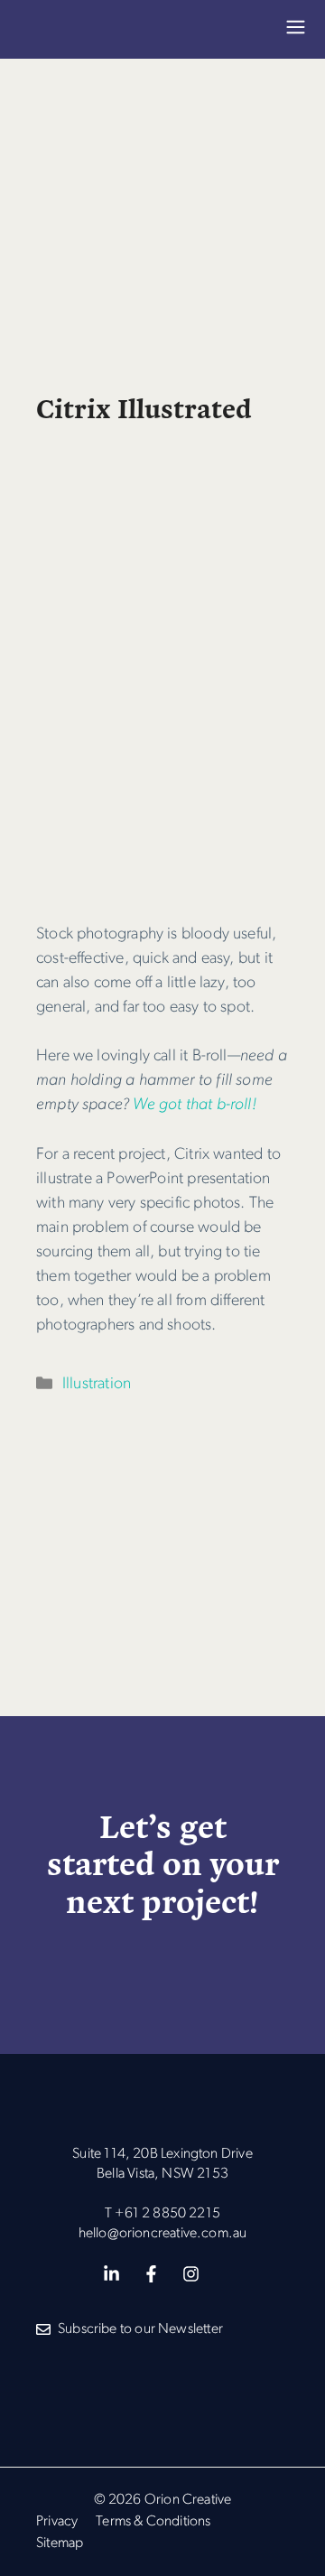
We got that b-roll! (194, 1105)
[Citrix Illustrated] (162, 885)
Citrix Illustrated (144, 407)
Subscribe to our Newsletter (140, 2329)
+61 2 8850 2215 (167, 2214)
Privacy (57, 2522)
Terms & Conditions (153, 2522)
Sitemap (60, 2543)
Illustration (97, 1384)
